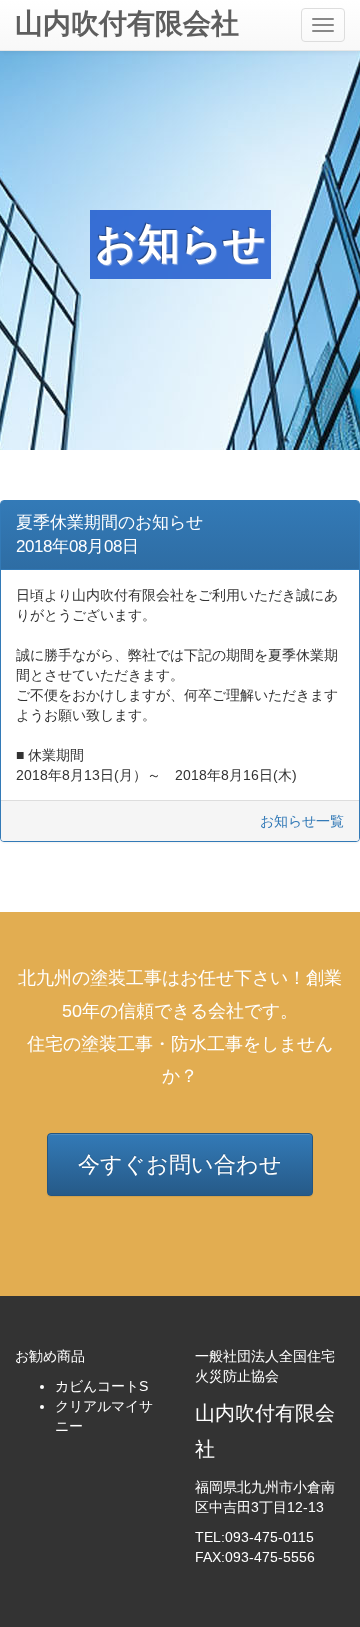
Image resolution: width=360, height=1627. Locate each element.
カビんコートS (101, 1386)
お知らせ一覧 (302, 821)
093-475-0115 (269, 1537)
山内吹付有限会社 (127, 23)
